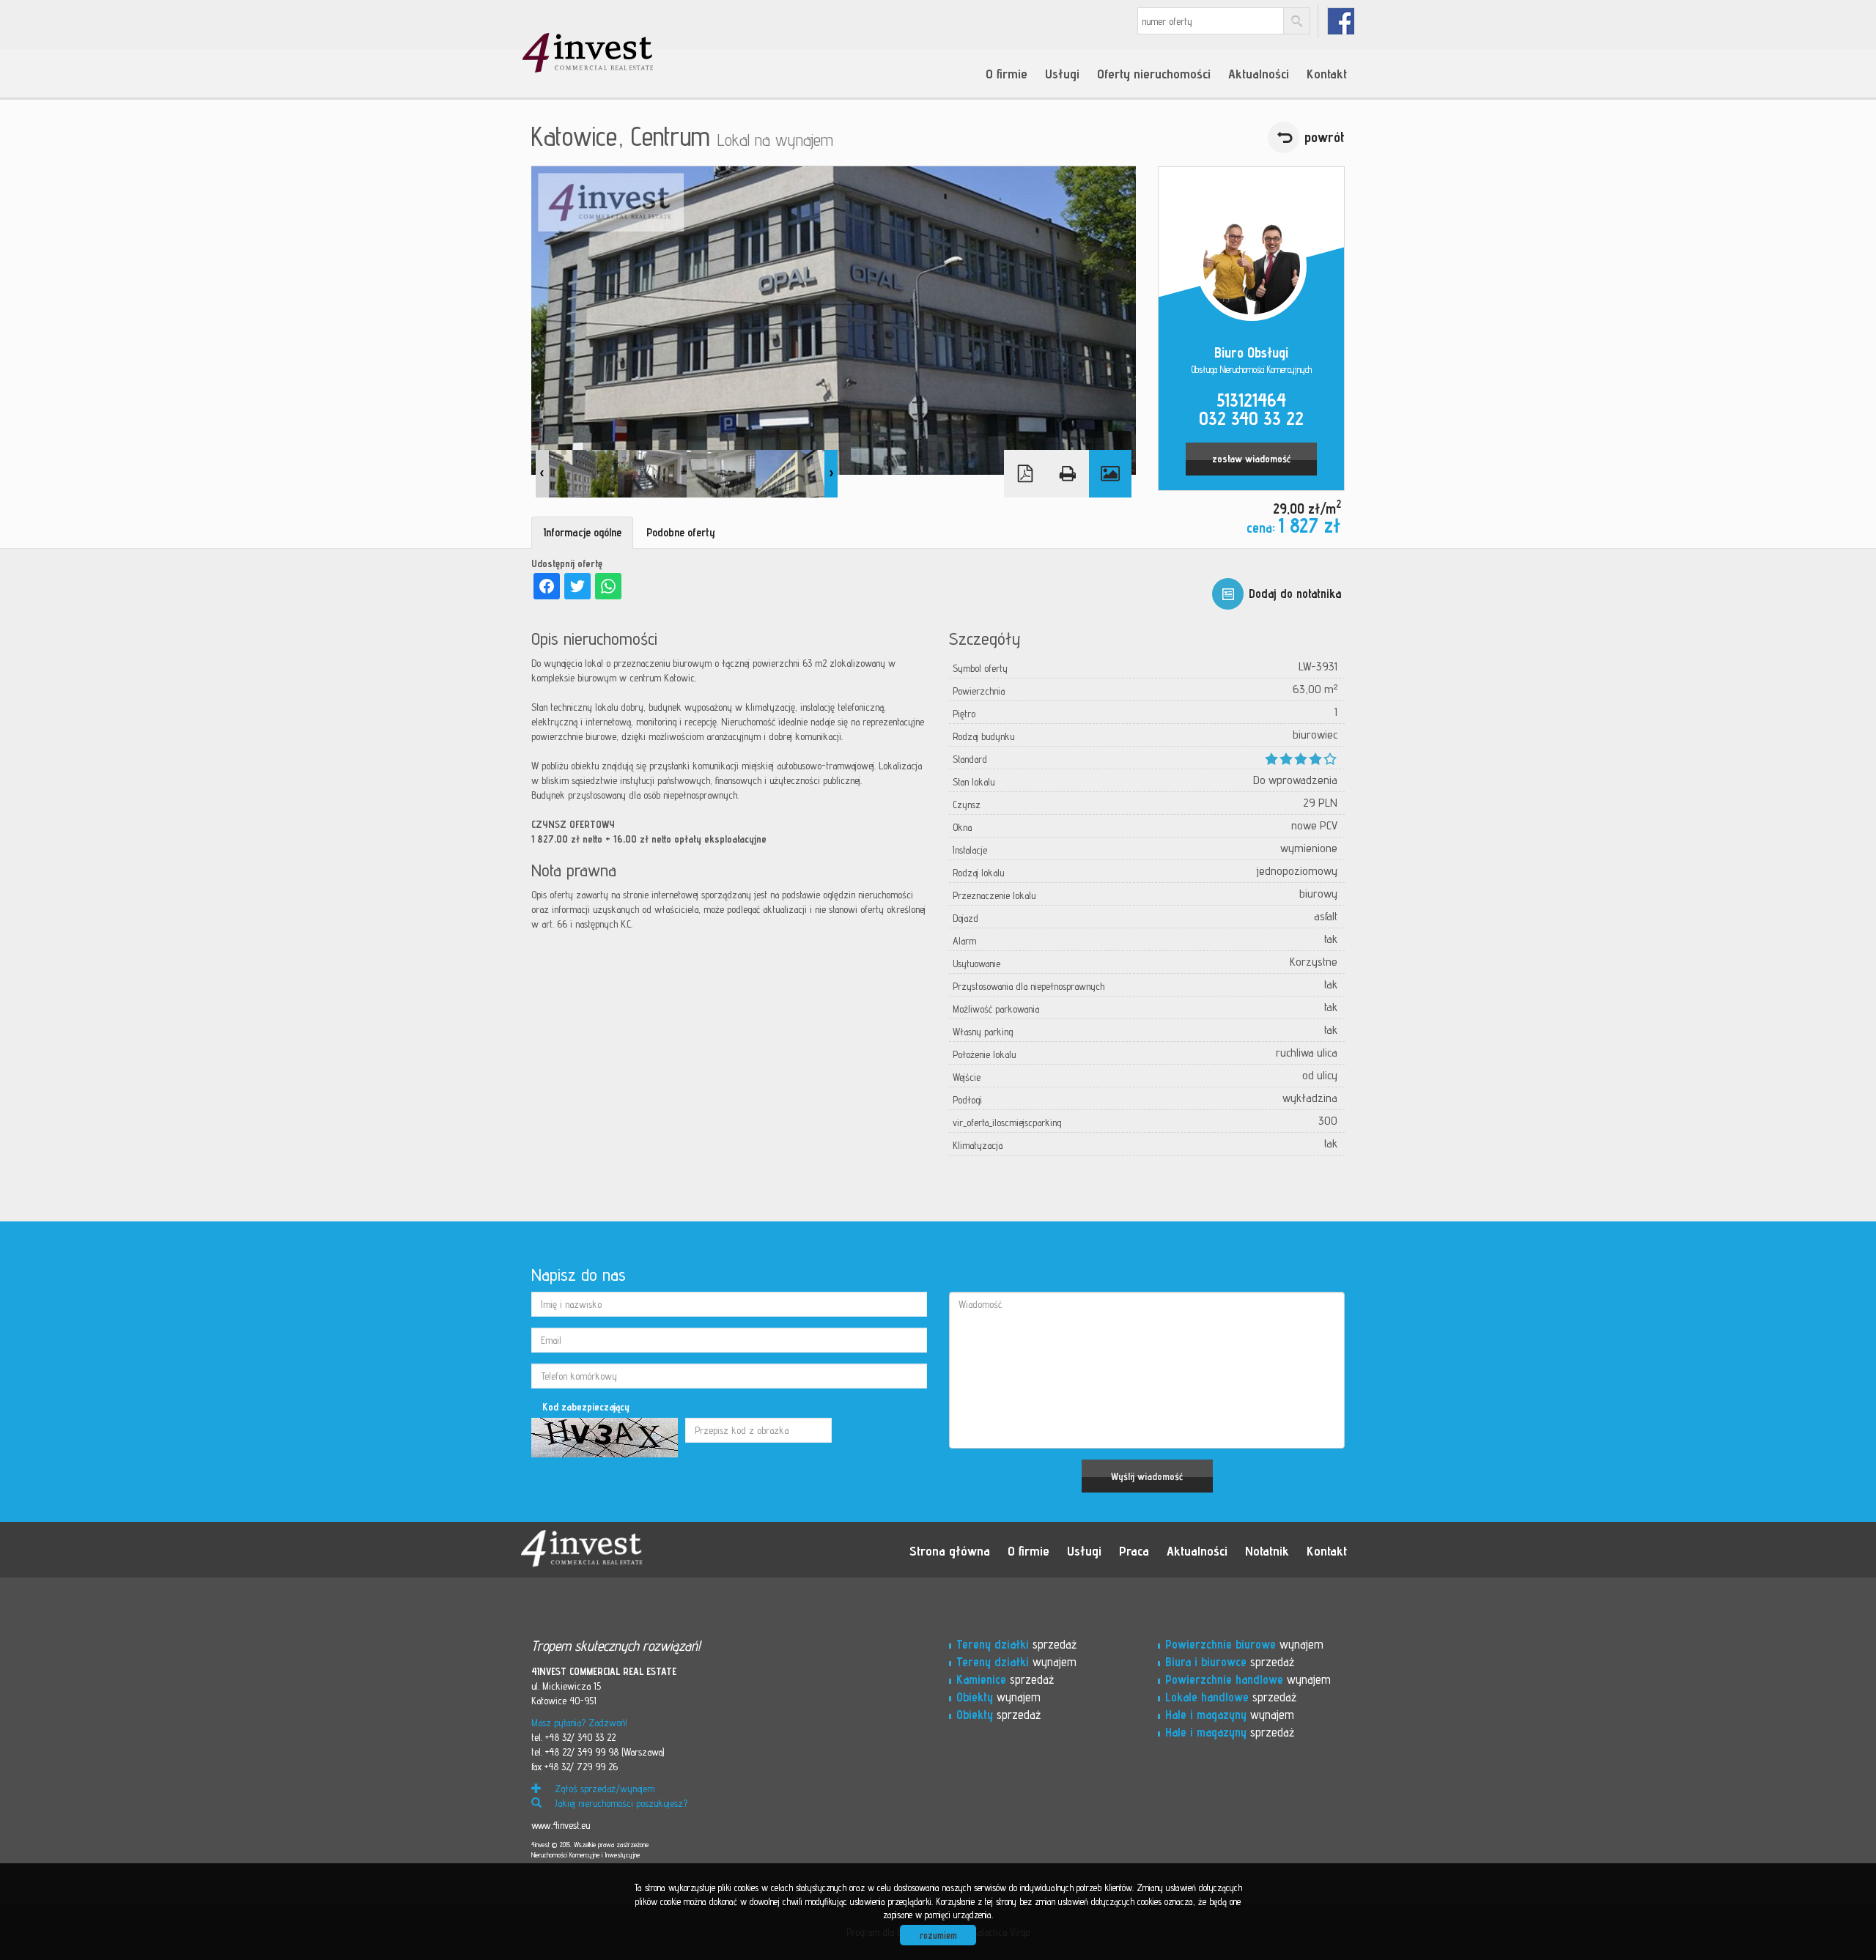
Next (831, 474)
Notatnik (1267, 1550)
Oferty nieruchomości (1154, 73)
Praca (1134, 1550)
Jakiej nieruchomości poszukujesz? (620, 1803)
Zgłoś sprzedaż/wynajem (603, 1789)
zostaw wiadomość (1251, 459)
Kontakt (1327, 73)
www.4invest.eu (561, 1825)
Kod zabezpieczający (586, 1407)
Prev (542, 474)
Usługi (1062, 73)
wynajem (1016, 1662)
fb (1341, 21)
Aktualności (1259, 73)
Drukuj (1068, 474)
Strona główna (950, 1550)
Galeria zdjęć (1110, 474)
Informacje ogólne (582, 532)
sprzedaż (1016, 1644)
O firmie (1007, 73)
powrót (1325, 137)
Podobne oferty (681, 532)
